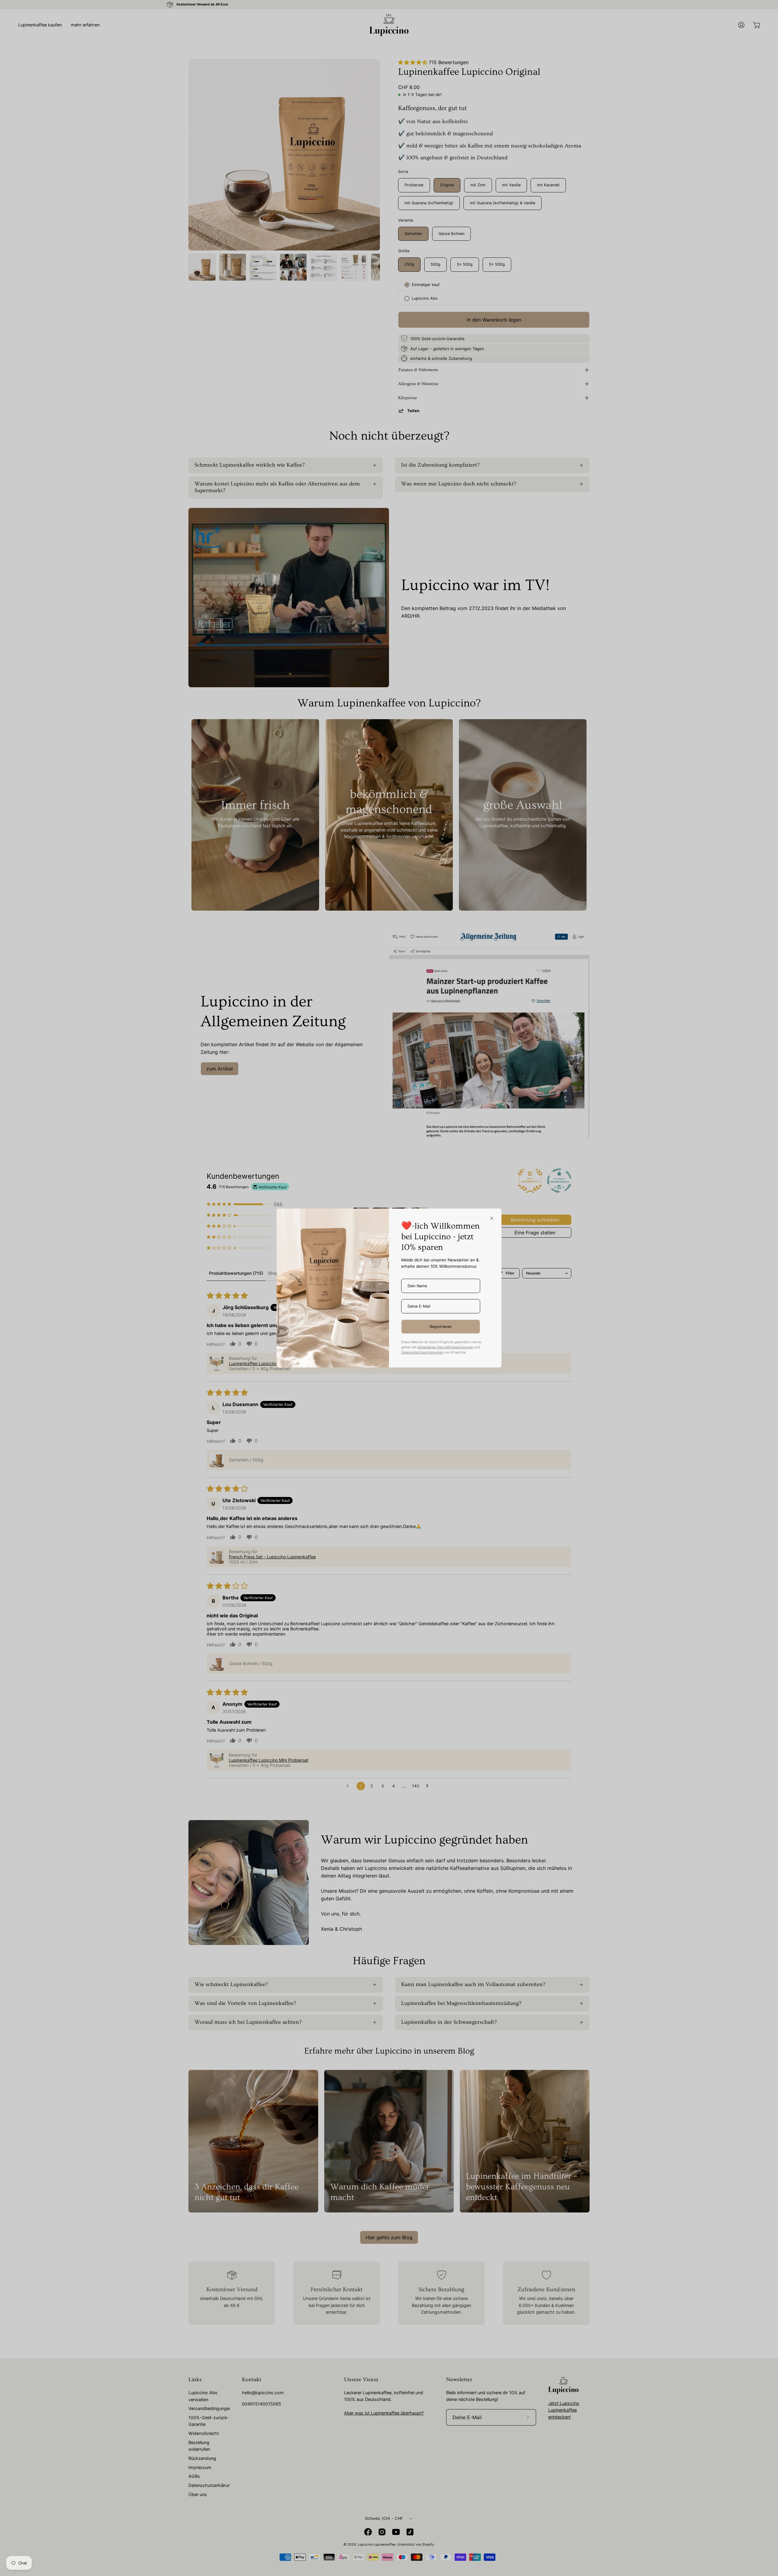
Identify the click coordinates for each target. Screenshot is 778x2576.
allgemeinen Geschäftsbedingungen (445, 1347)
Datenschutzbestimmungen (422, 1352)
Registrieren (441, 1327)
